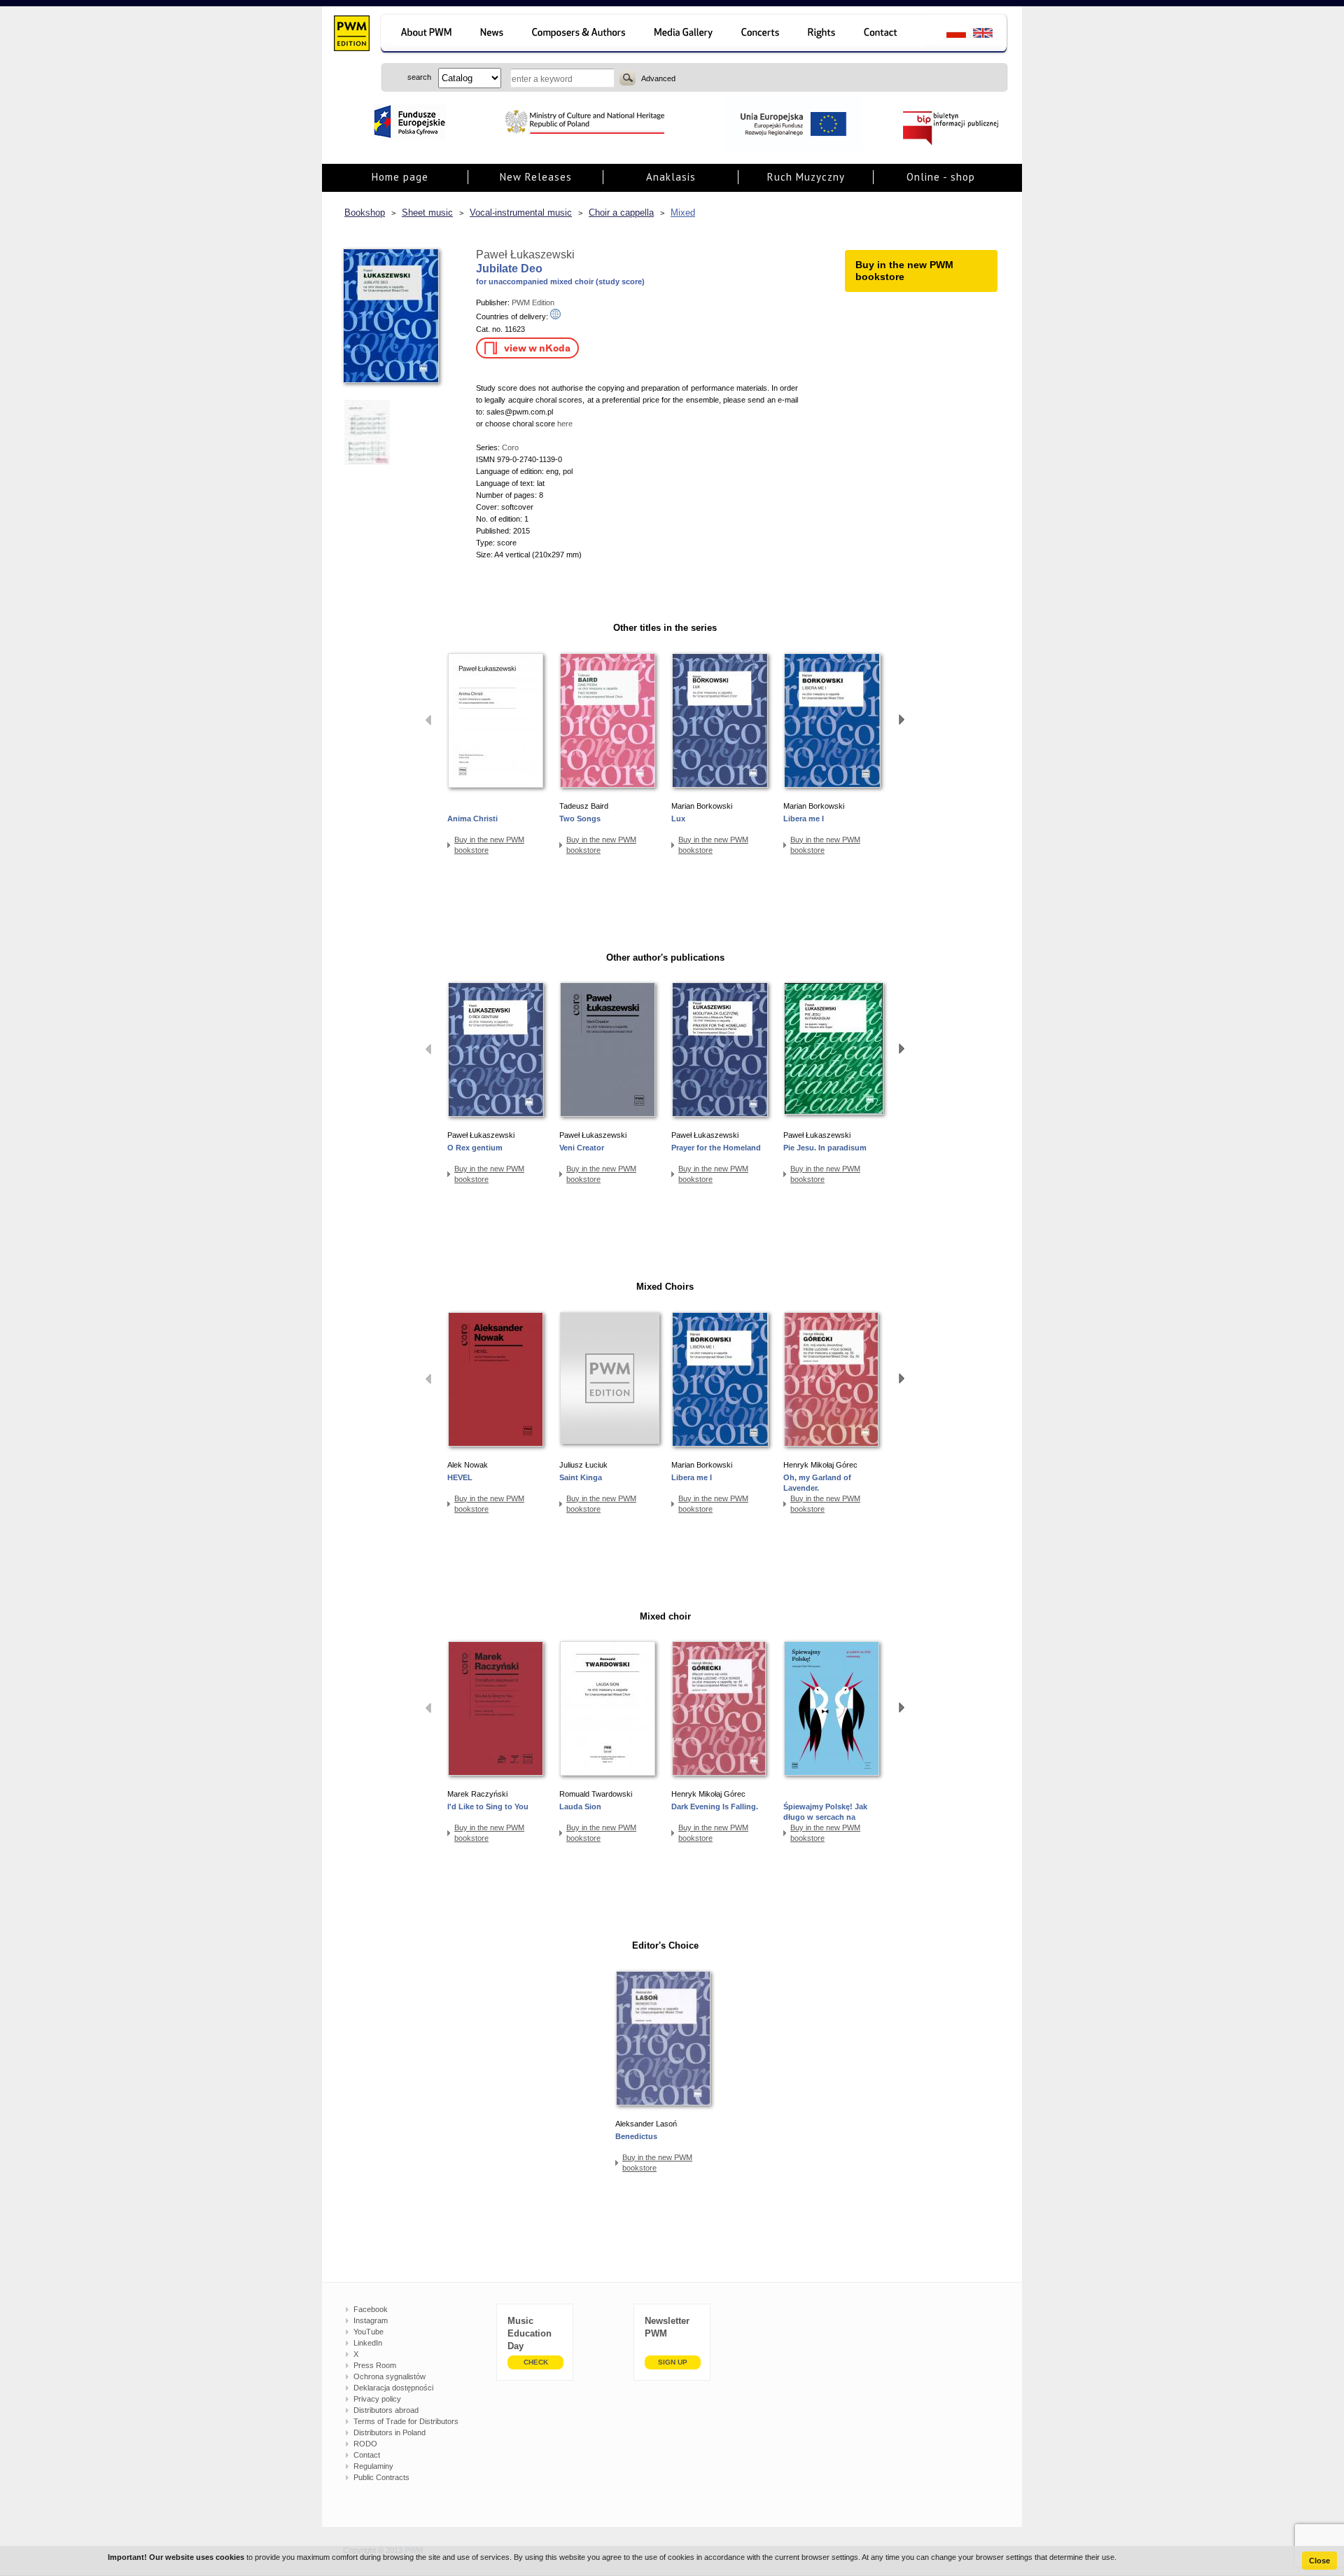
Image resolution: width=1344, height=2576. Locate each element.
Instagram (371, 2320)
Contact (367, 2455)
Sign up (673, 2362)
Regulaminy (373, 2466)
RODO (365, 2444)
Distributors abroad (386, 2410)
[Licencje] (822, 35)
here (564, 424)
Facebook (371, 2309)
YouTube (369, 2332)
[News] (493, 35)
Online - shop (941, 177)
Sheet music (427, 213)
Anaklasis (671, 177)
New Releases (536, 177)
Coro (510, 447)
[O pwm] (424, 35)
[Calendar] (762, 35)
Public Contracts (381, 2477)
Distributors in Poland (390, 2432)
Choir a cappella (621, 213)
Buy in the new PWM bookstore (489, 845)
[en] (991, 35)
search (628, 78)
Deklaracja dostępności (393, 2388)
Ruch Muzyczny (806, 177)
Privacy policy (377, 2399)
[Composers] (580, 35)
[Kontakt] (887, 35)
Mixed (683, 213)
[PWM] (351, 35)
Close (1319, 2561)
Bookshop (365, 213)
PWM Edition (533, 302)
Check (536, 2362)
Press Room (375, 2365)
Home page (400, 177)
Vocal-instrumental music (521, 213)
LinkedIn (368, 2343)
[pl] (947, 35)
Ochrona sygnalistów (390, 2376)
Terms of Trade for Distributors (406, 2421)
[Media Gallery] (685, 35)
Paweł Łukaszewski (525, 255)
